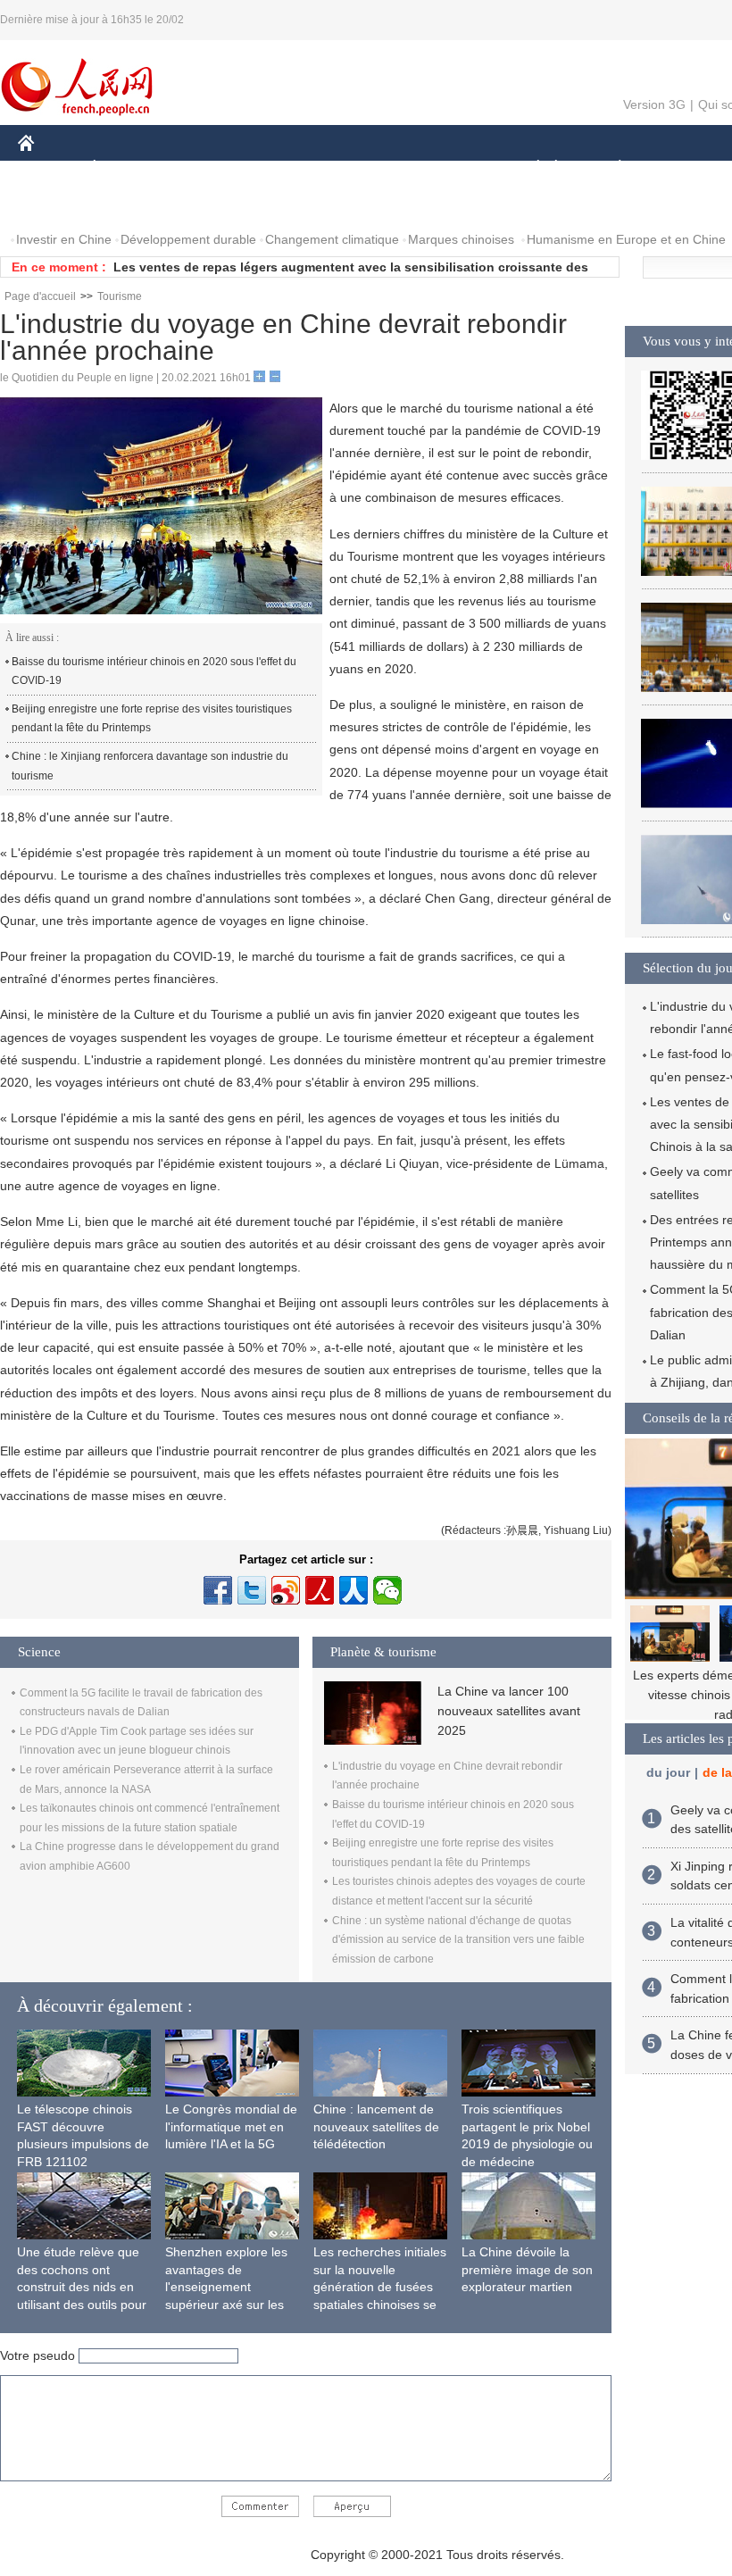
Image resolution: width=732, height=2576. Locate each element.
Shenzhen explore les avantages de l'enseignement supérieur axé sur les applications (226, 2287)
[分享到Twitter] (252, 1590)
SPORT (683, 168)
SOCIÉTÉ (530, 168)
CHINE (49, 168)
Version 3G (654, 104)
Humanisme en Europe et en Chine (626, 239)
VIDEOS (206, 204)
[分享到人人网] (354, 1590)
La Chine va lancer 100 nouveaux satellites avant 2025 (509, 1711)
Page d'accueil (40, 296)
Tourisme (120, 296)
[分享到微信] (387, 1590)
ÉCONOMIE (128, 168)
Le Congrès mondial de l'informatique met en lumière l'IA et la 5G (231, 2126)
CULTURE (449, 168)
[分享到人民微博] (320, 1590)
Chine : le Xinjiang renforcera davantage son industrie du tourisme (150, 766)
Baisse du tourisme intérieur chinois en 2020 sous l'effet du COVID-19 (154, 671)
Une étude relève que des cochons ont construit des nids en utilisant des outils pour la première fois (82, 2287)
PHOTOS (133, 204)
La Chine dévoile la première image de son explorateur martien (527, 2269)
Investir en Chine (64, 239)
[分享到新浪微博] (286, 1590)
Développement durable (188, 239)
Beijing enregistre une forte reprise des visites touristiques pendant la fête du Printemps (152, 719)
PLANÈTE (610, 168)
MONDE (211, 168)
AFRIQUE (287, 168)
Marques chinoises (461, 239)
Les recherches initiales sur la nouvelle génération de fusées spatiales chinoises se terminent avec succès (380, 2287)
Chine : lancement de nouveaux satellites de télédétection (376, 2126)
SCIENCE (367, 168)
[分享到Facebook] (218, 1590)
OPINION (57, 204)
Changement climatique (332, 239)
